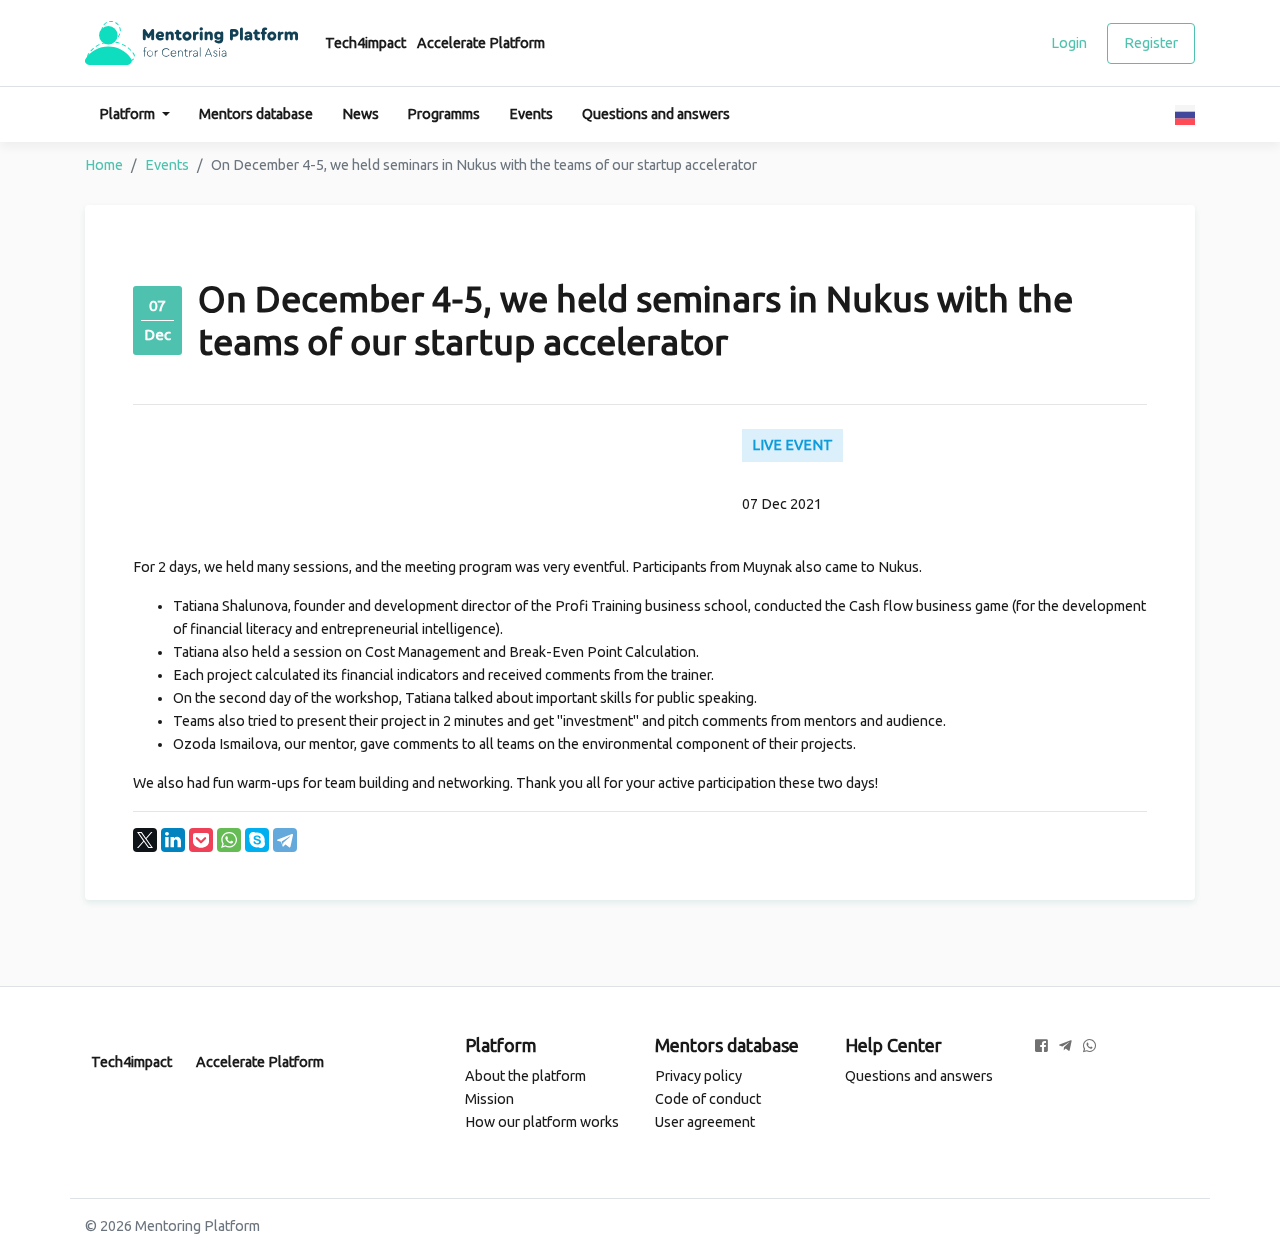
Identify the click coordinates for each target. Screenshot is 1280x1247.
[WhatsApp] (229, 840)
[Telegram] (285, 840)
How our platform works (542, 1122)
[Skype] (257, 840)
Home (104, 165)
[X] (145, 840)
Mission (489, 1099)
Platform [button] (128, 114)
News (360, 114)
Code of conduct (708, 1099)
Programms (443, 114)
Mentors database (256, 114)
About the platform (525, 1076)
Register (1151, 43)
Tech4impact (365, 43)
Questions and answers (656, 114)
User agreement (705, 1122)
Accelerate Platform (481, 43)
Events (531, 114)
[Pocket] (201, 840)
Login (1069, 43)
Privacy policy (698, 1076)
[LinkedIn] (173, 840)
